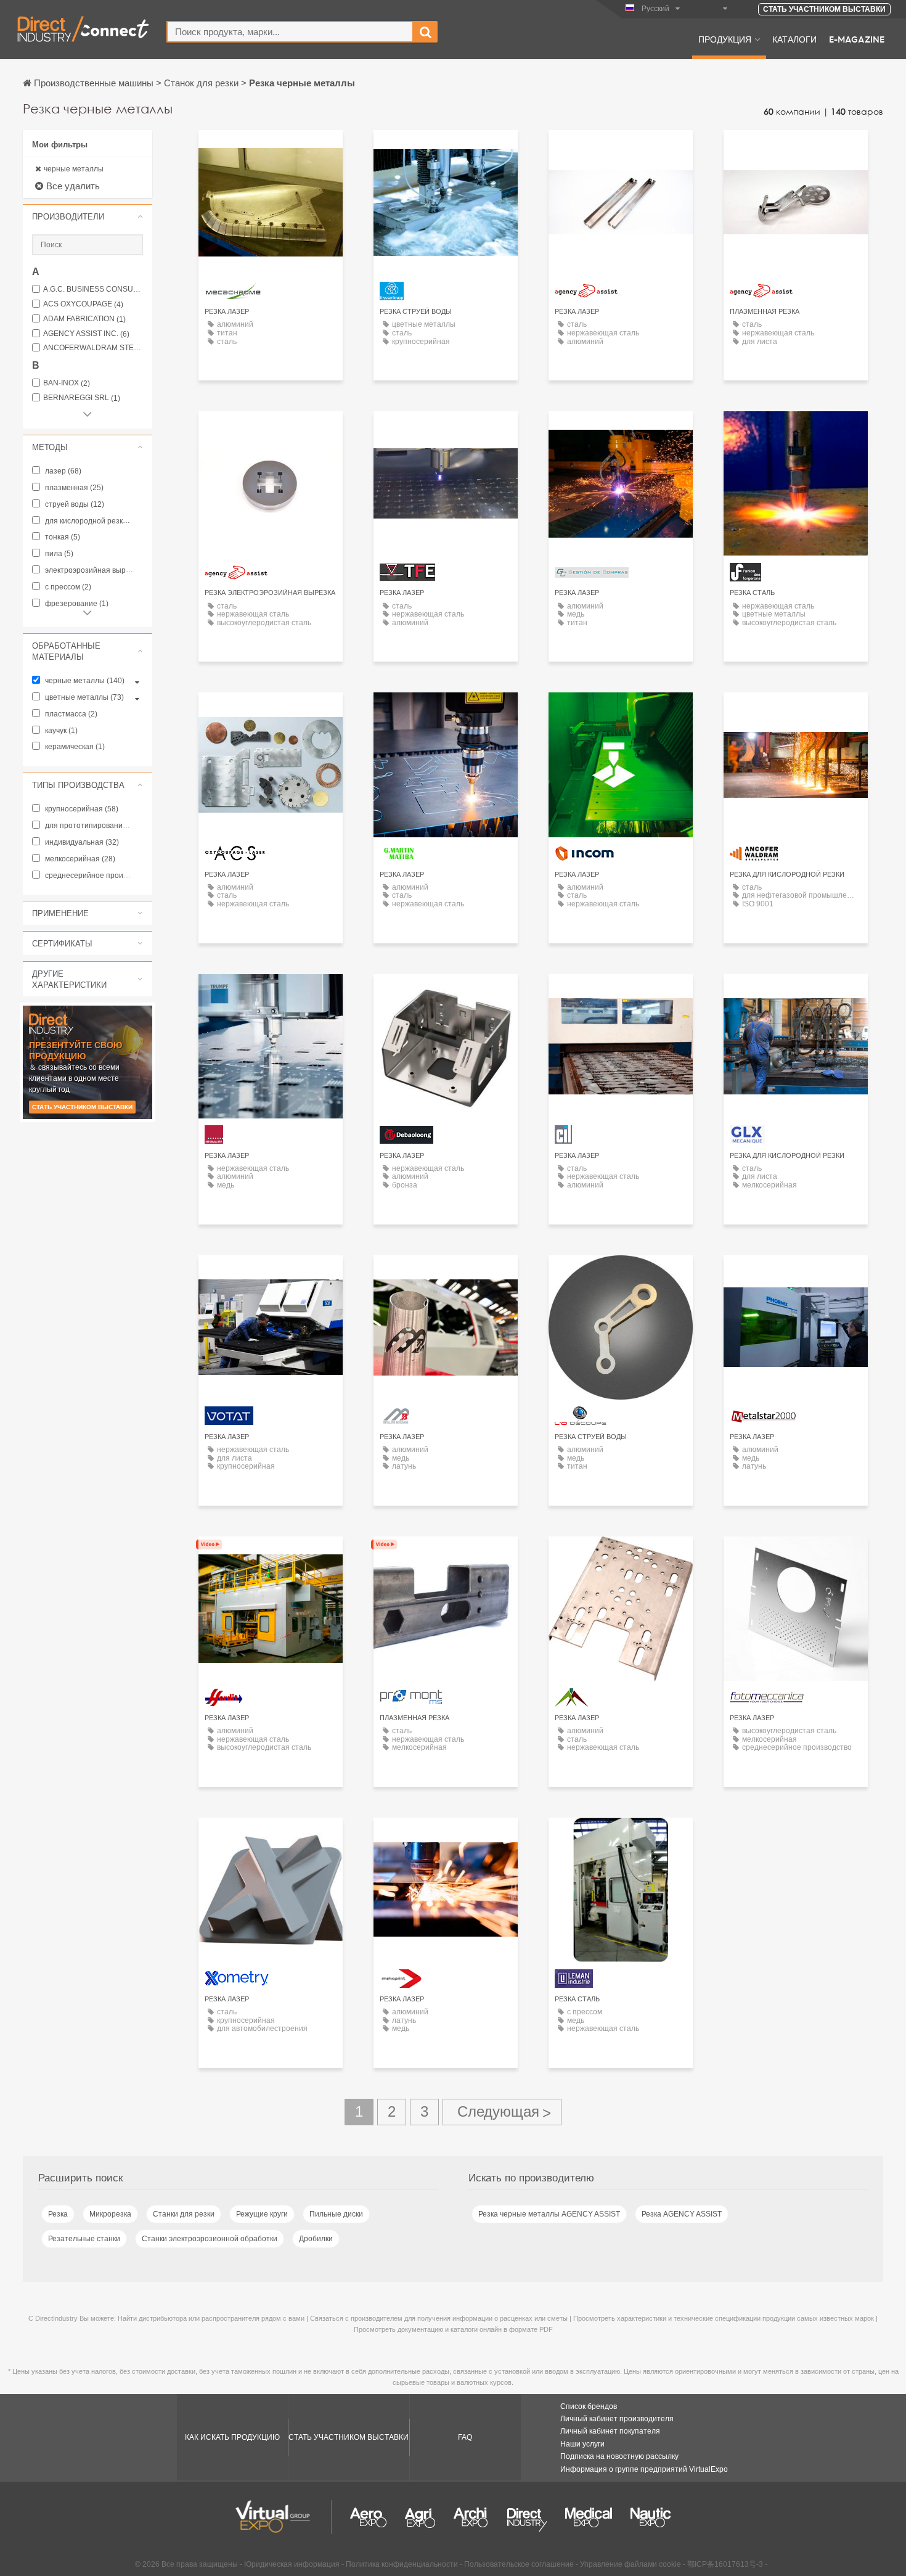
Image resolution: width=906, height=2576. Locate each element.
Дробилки (316, 2239)
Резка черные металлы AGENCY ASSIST (549, 2214)
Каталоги (794, 39)
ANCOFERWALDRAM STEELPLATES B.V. (93, 348)
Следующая (502, 2112)
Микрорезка (110, 2214)
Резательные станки (84, 2239)
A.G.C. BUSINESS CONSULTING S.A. (93, 289)
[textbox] (290, 32)
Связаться (271, 151)
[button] (88, 216)
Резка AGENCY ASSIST (682, 2214)
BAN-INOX (67, 383)
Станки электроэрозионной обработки (210, 2239)
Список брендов (589, 2406)
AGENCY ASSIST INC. (86, 334)
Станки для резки (184, 2214)
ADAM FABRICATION (84, 319)
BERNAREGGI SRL (82, 398)
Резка (58, 2214)
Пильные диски (336, 2214)
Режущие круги (262, 2214)
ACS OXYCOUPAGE (83, 304)
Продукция (725, 39)
